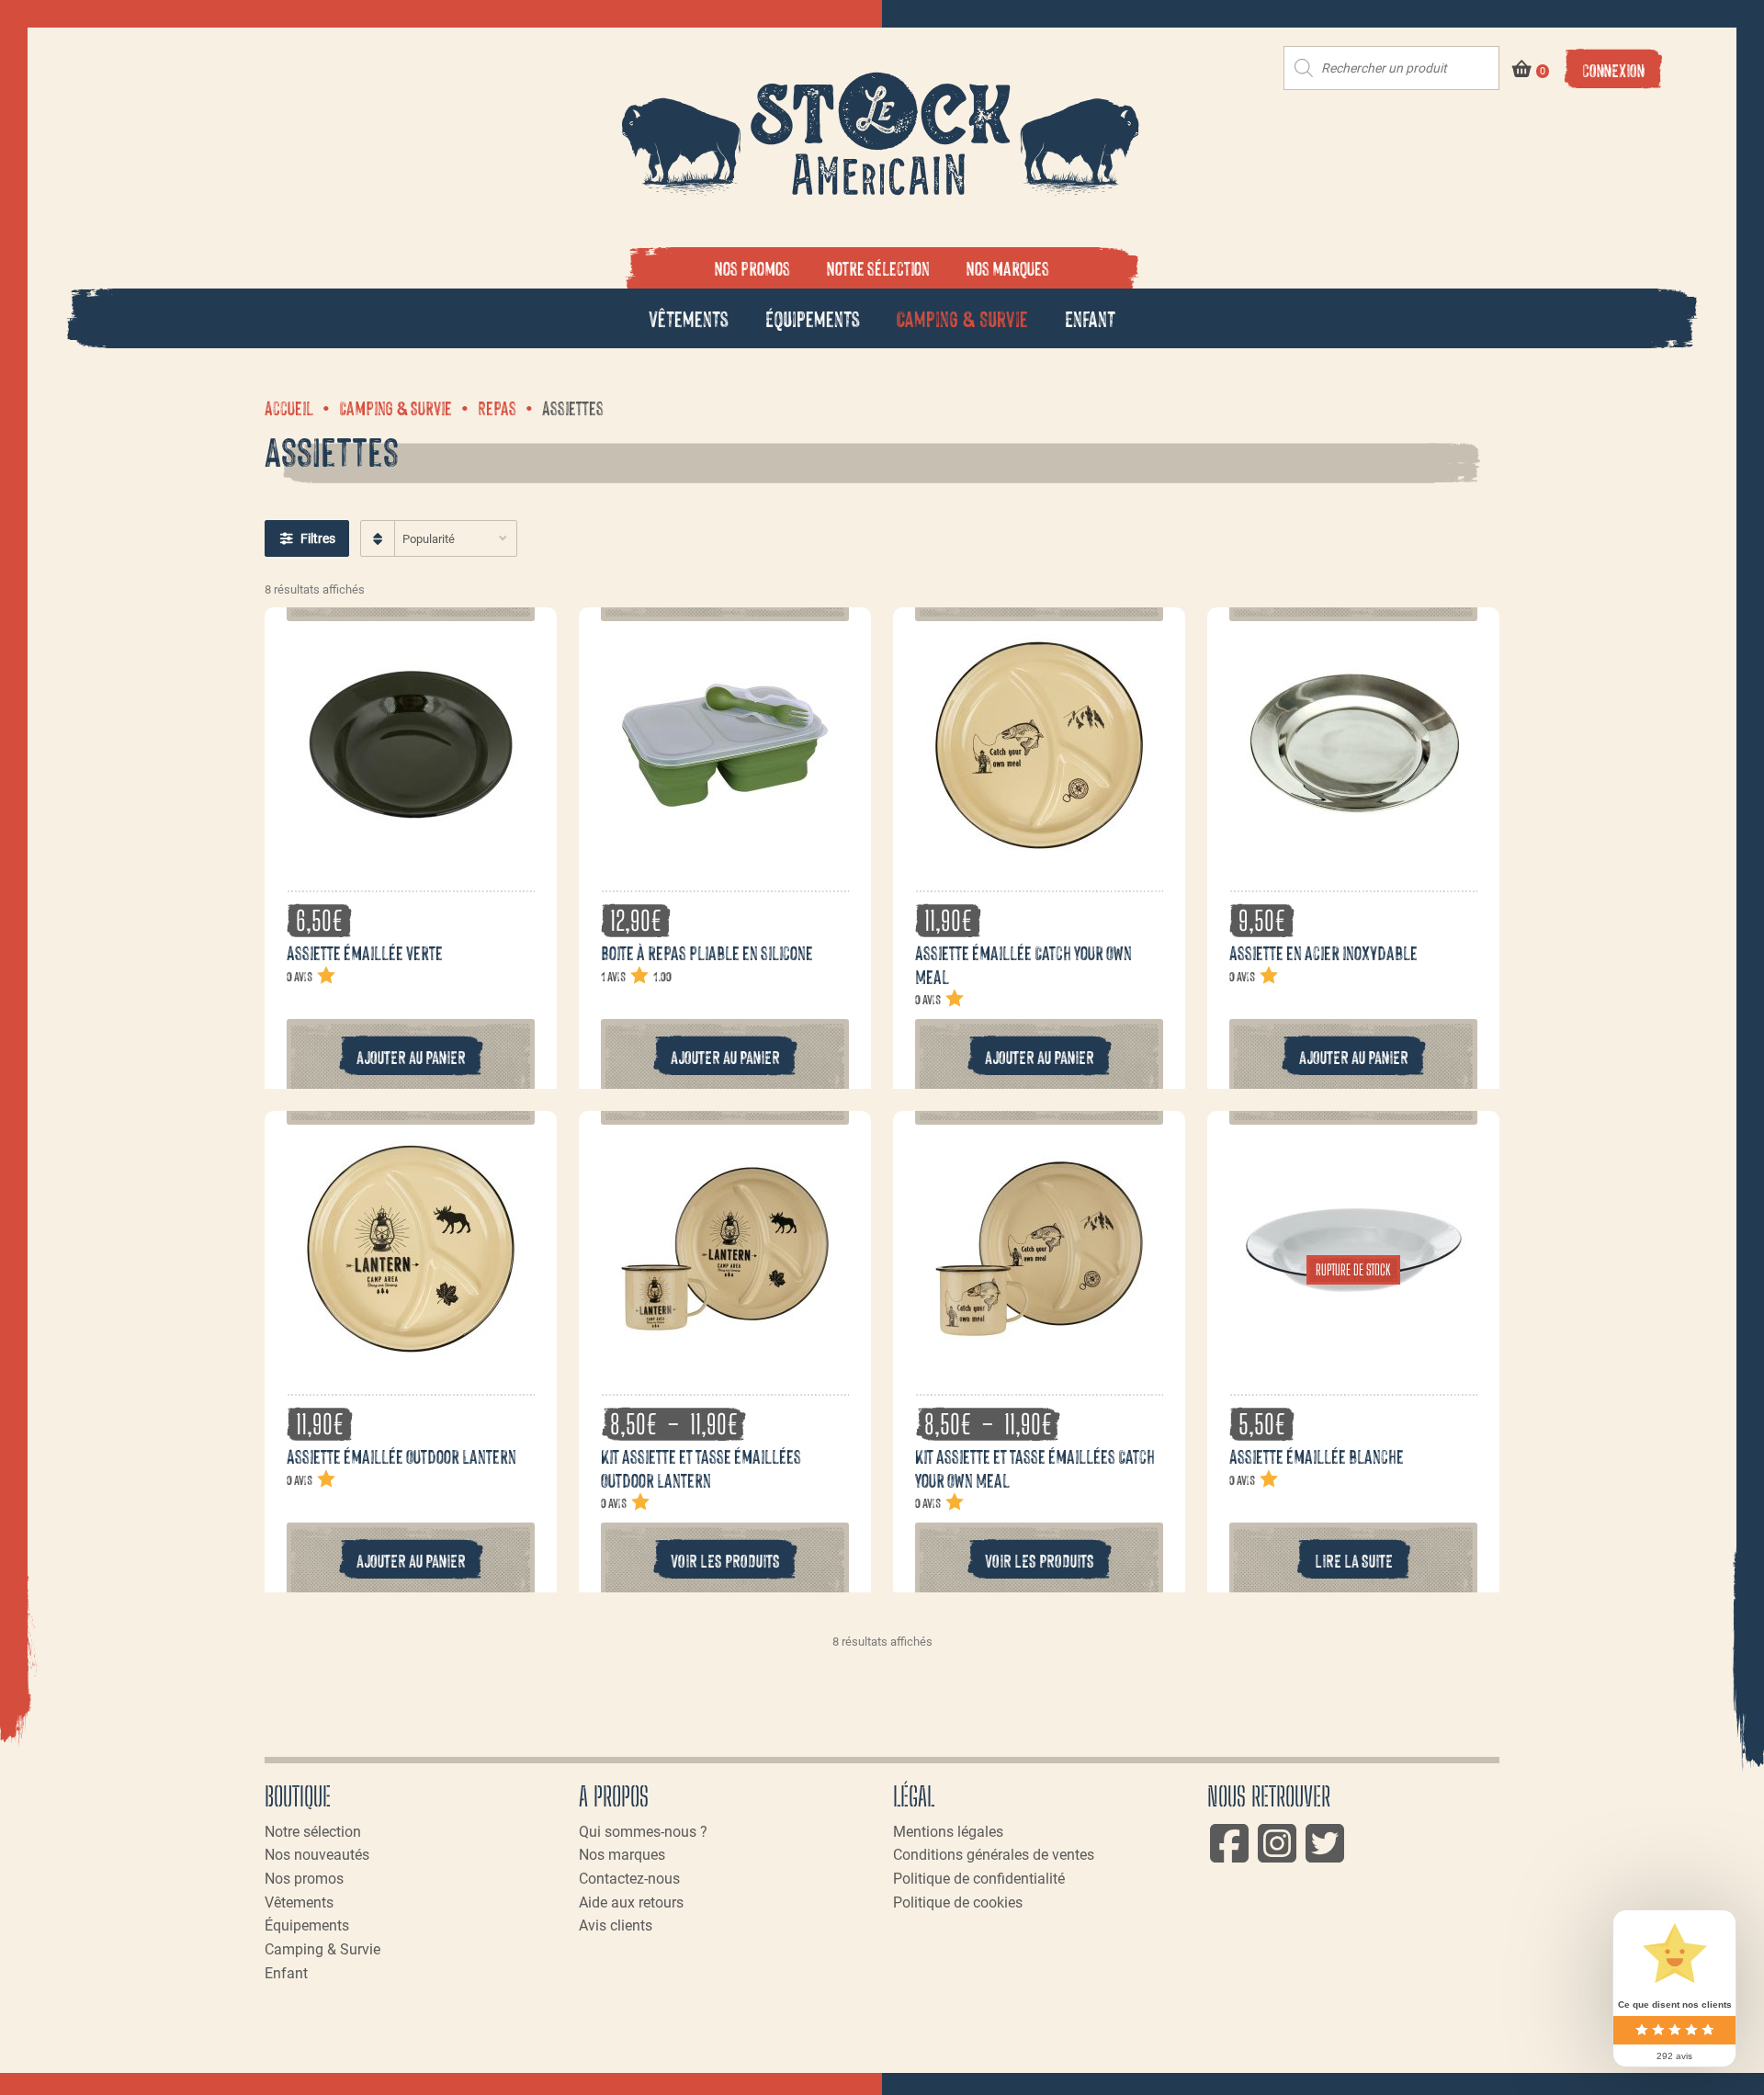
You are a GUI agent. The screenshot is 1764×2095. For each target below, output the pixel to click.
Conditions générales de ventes (994, 1855)
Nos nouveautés (317, 1855)
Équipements (813, 317)
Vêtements (689, 317)
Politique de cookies (958, 1902)
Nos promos (752, 267)
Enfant (1090, 317)
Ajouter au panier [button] (411, 1056)
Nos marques (1008, 267)
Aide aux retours (631, 1902)
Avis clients (616, 1925)
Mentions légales (948, 1832)
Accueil (289, 407)
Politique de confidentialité (979, 1879)
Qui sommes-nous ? (643, 1832)
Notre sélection (878, 267)
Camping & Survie (962, 317)
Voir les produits (725, 1560)
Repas (497, 407)
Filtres (318, 538)
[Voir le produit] (411, 850)
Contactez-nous (629, 1879)
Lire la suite (1354, 1560)
